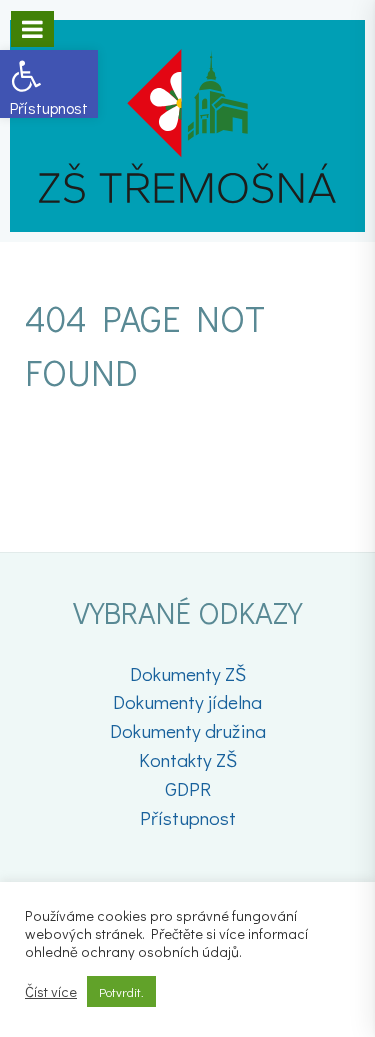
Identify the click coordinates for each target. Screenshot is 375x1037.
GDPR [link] (188, 788)
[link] (49, 84)
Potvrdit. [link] (121, 991)
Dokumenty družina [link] (188, 730)
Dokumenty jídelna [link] (187, 701)
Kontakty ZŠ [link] (188, 759)
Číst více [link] (51, 992)
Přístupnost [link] (188, 817)
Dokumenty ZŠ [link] (188, 673)
